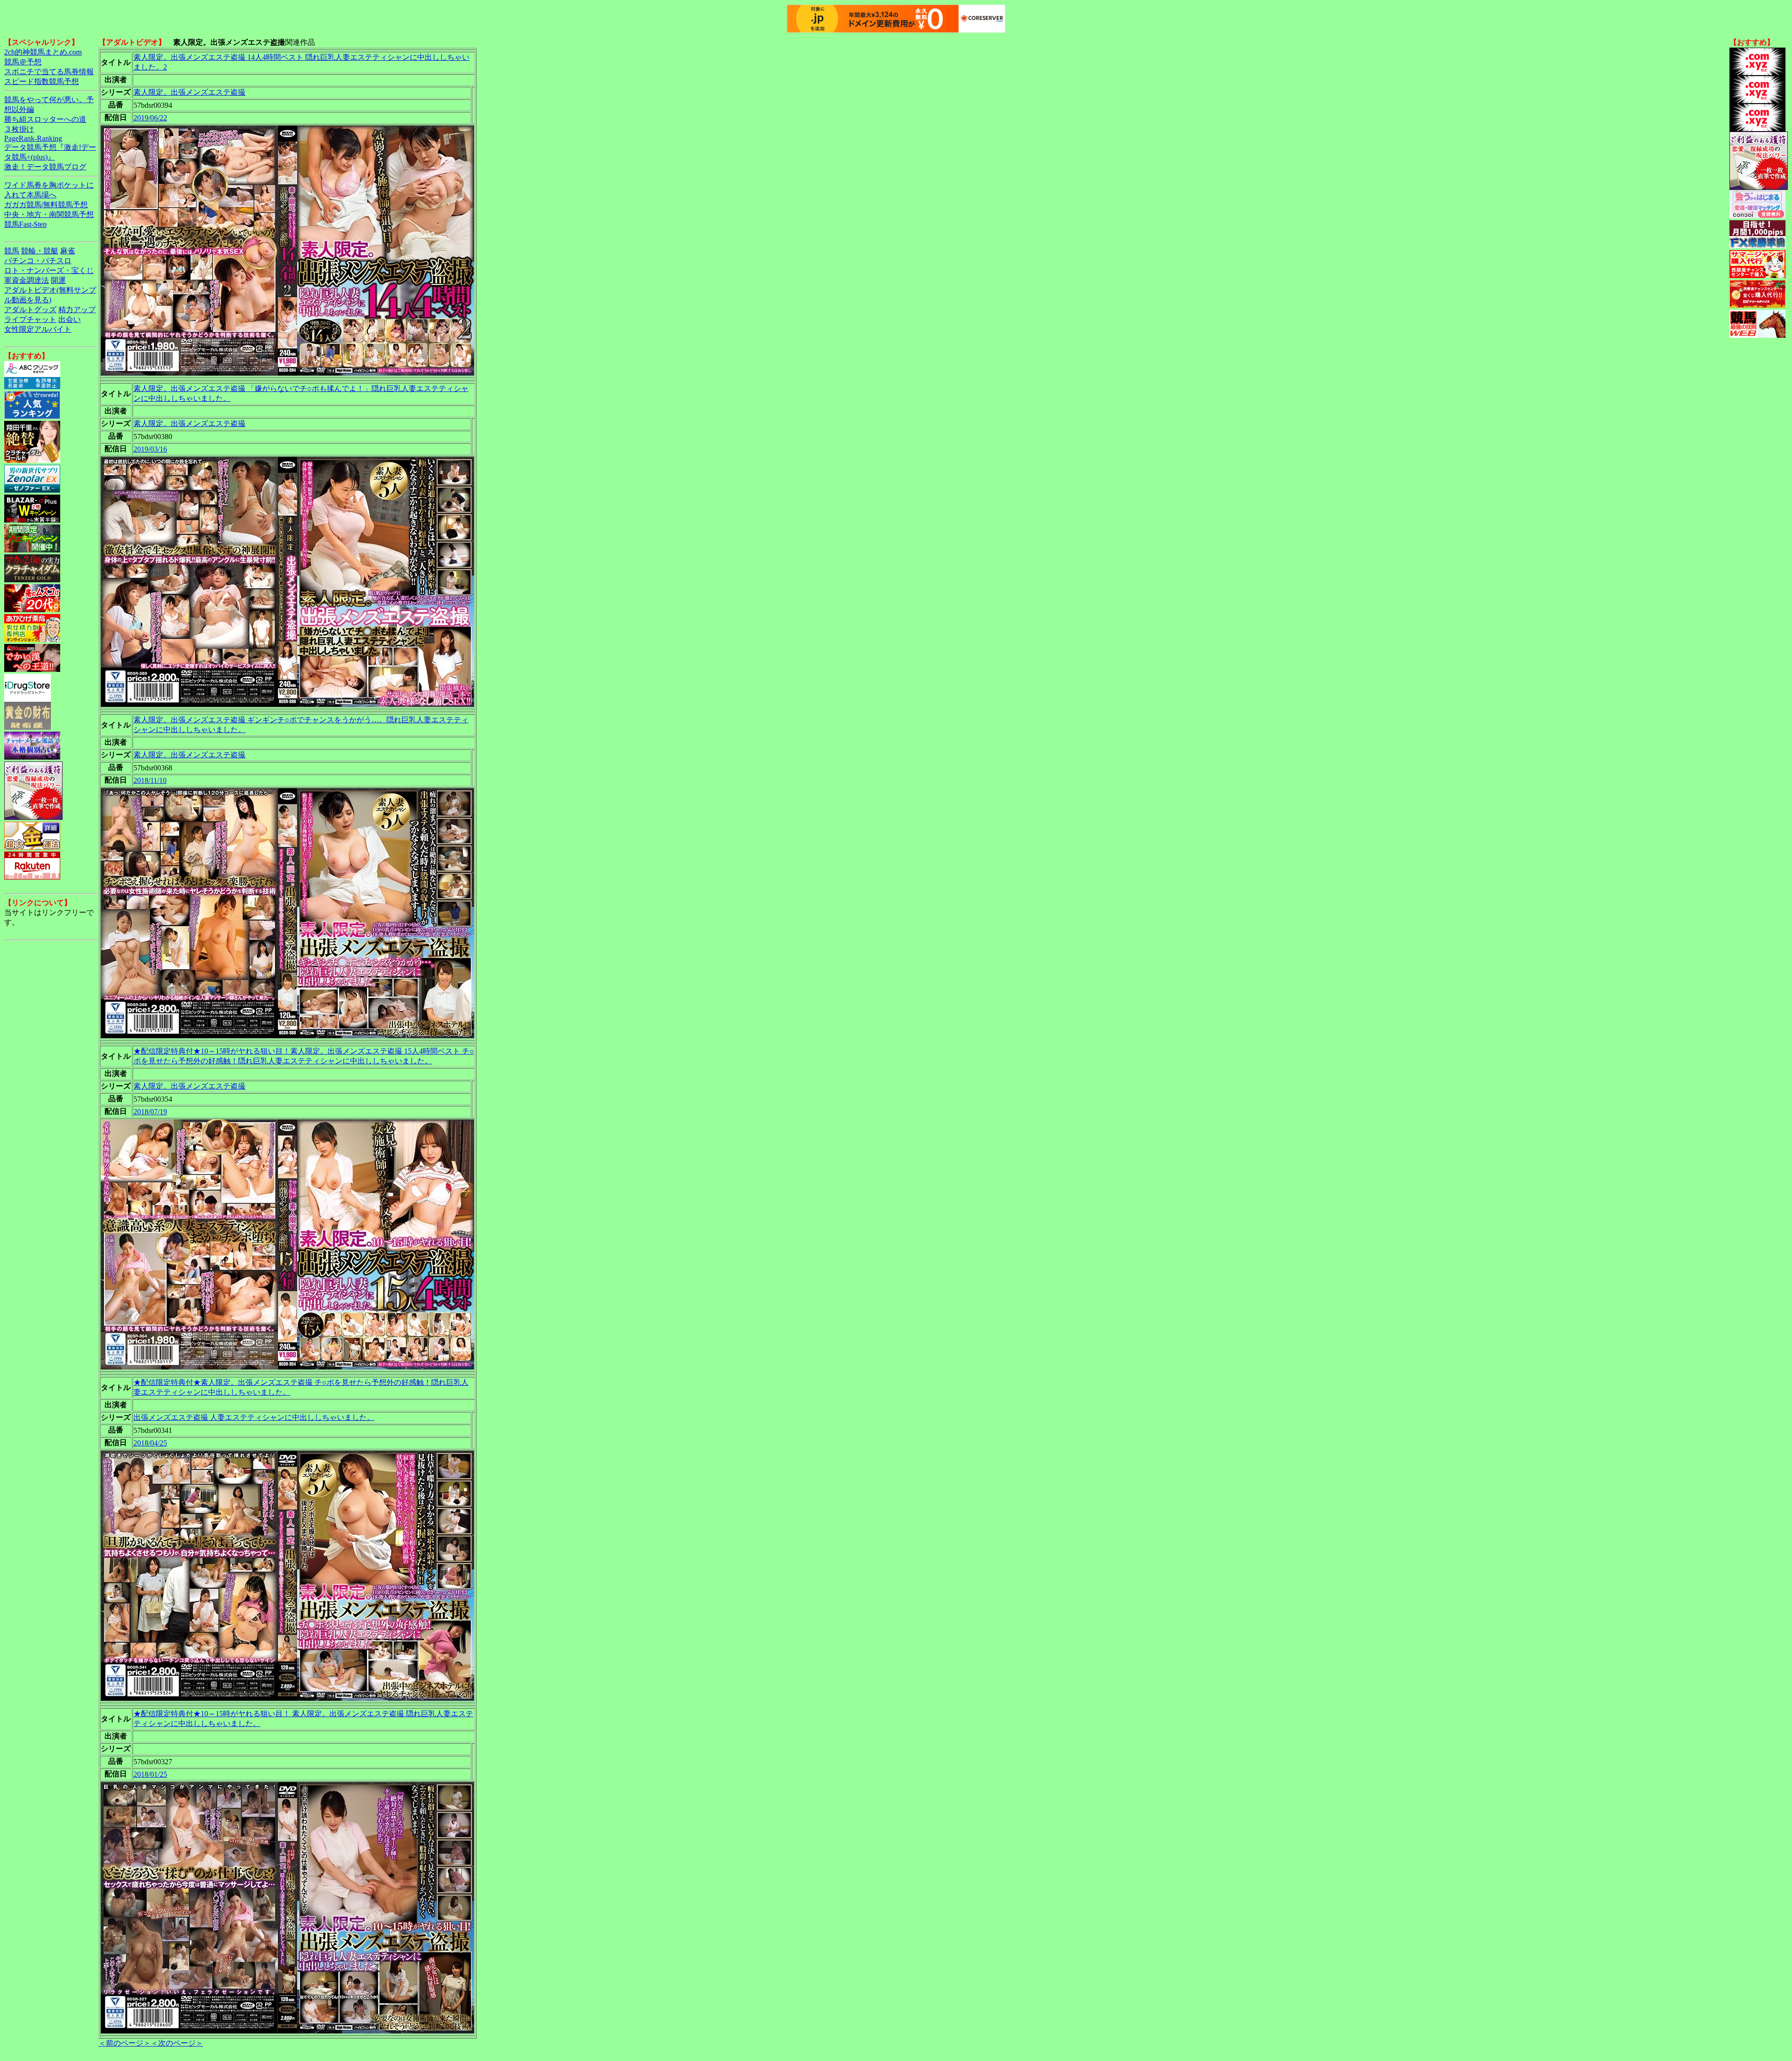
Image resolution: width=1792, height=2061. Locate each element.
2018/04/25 (150, 1443)
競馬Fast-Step (25, 224)
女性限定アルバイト (38, 329)
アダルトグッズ (30, 310)
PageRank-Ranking (33, 138)
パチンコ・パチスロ (38, 261)
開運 (58, 280)
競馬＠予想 (23, 62)
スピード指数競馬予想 (42, 81)
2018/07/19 (150, 1112)
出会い (70, 319)
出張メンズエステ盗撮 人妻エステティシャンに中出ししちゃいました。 (254, 1417)
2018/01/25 (150, 1774)
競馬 (12, 251)
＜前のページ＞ (125, 2043)
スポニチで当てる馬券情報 (49, 72)
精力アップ (77, 310)
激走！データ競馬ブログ (45, 167)
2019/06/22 (150, 118)
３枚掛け (19, 129)
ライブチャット (30, 319)
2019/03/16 (150, 449)
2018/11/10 (150, 780)
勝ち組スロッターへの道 (45, 119)
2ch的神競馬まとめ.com (43, 52)
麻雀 (68, 251)
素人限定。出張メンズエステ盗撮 (189, 92)
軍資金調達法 (27, 280)
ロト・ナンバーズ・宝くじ (49, 270)
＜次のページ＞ (177, 2043)
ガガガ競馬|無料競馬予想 (46, 205)
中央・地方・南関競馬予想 (49, 214)
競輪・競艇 (40, 251)
